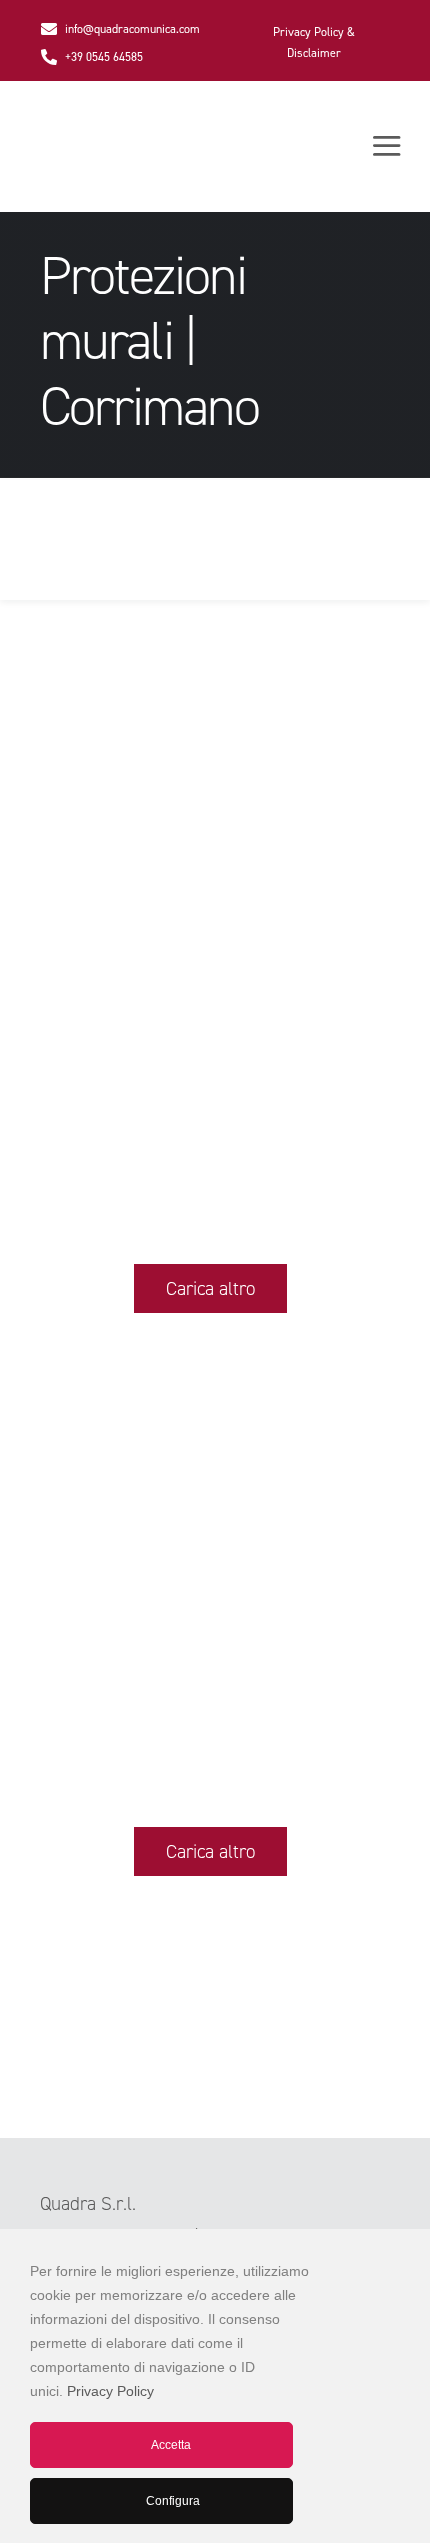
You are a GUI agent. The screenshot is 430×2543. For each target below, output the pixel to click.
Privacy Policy (110, 2391)
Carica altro (210, 1288)
